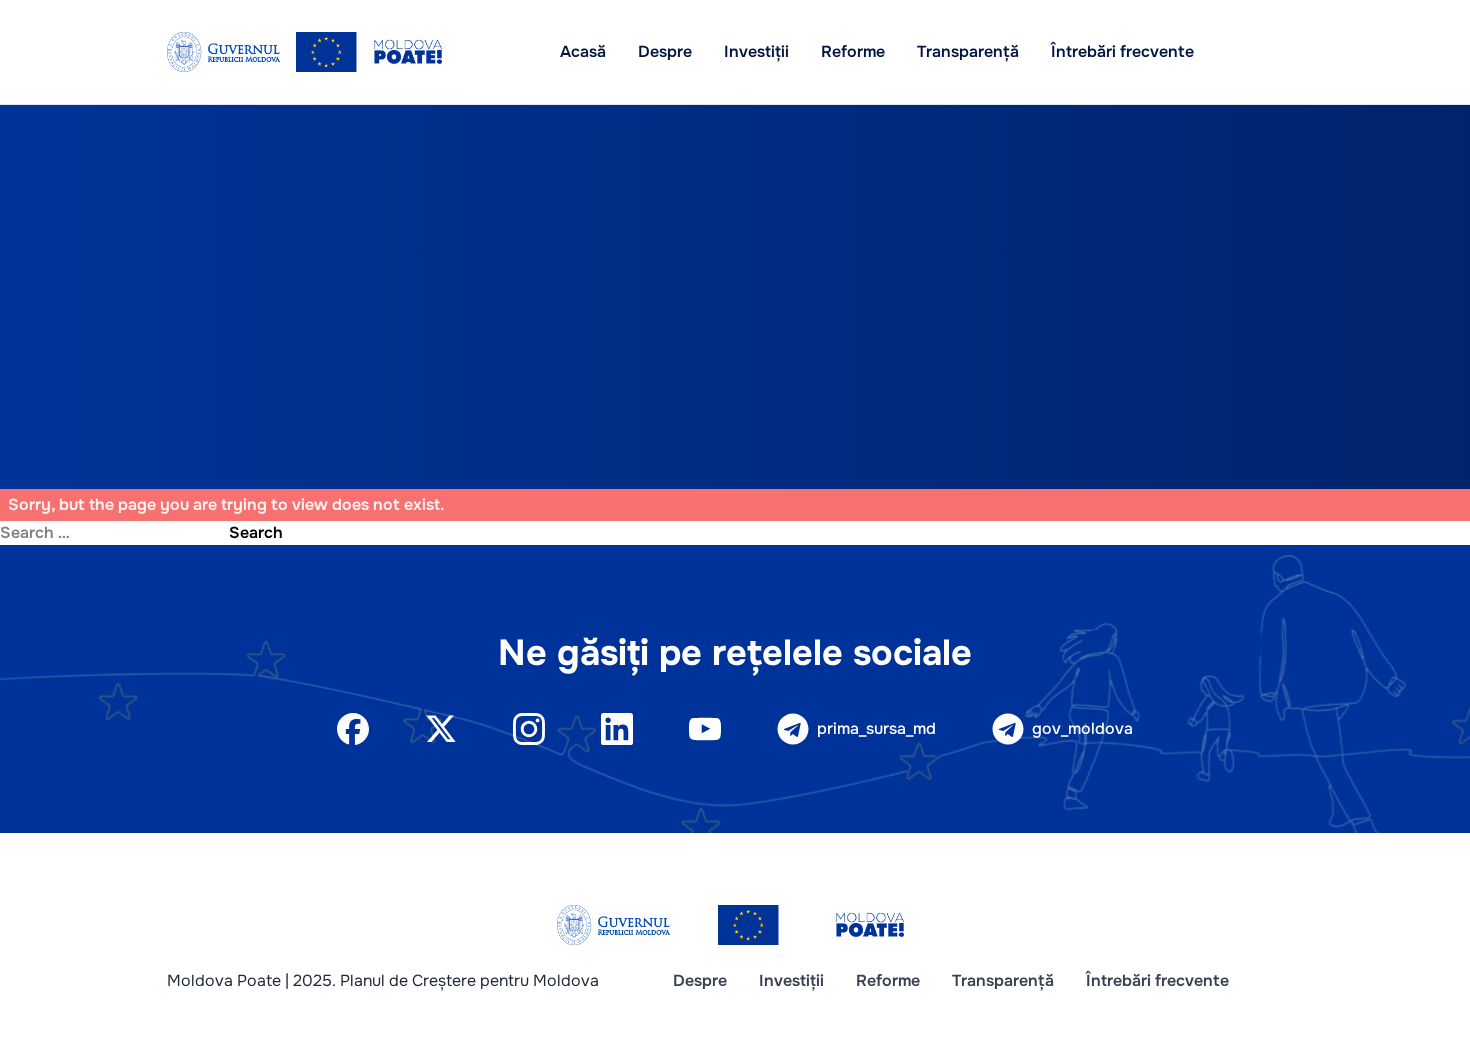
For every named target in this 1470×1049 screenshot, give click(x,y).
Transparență (968, 51)
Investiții (756, 51)
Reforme (853, 51)
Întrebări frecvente (1122, 51)
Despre (665, 51)
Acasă (583, 51)
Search (256, 532)
